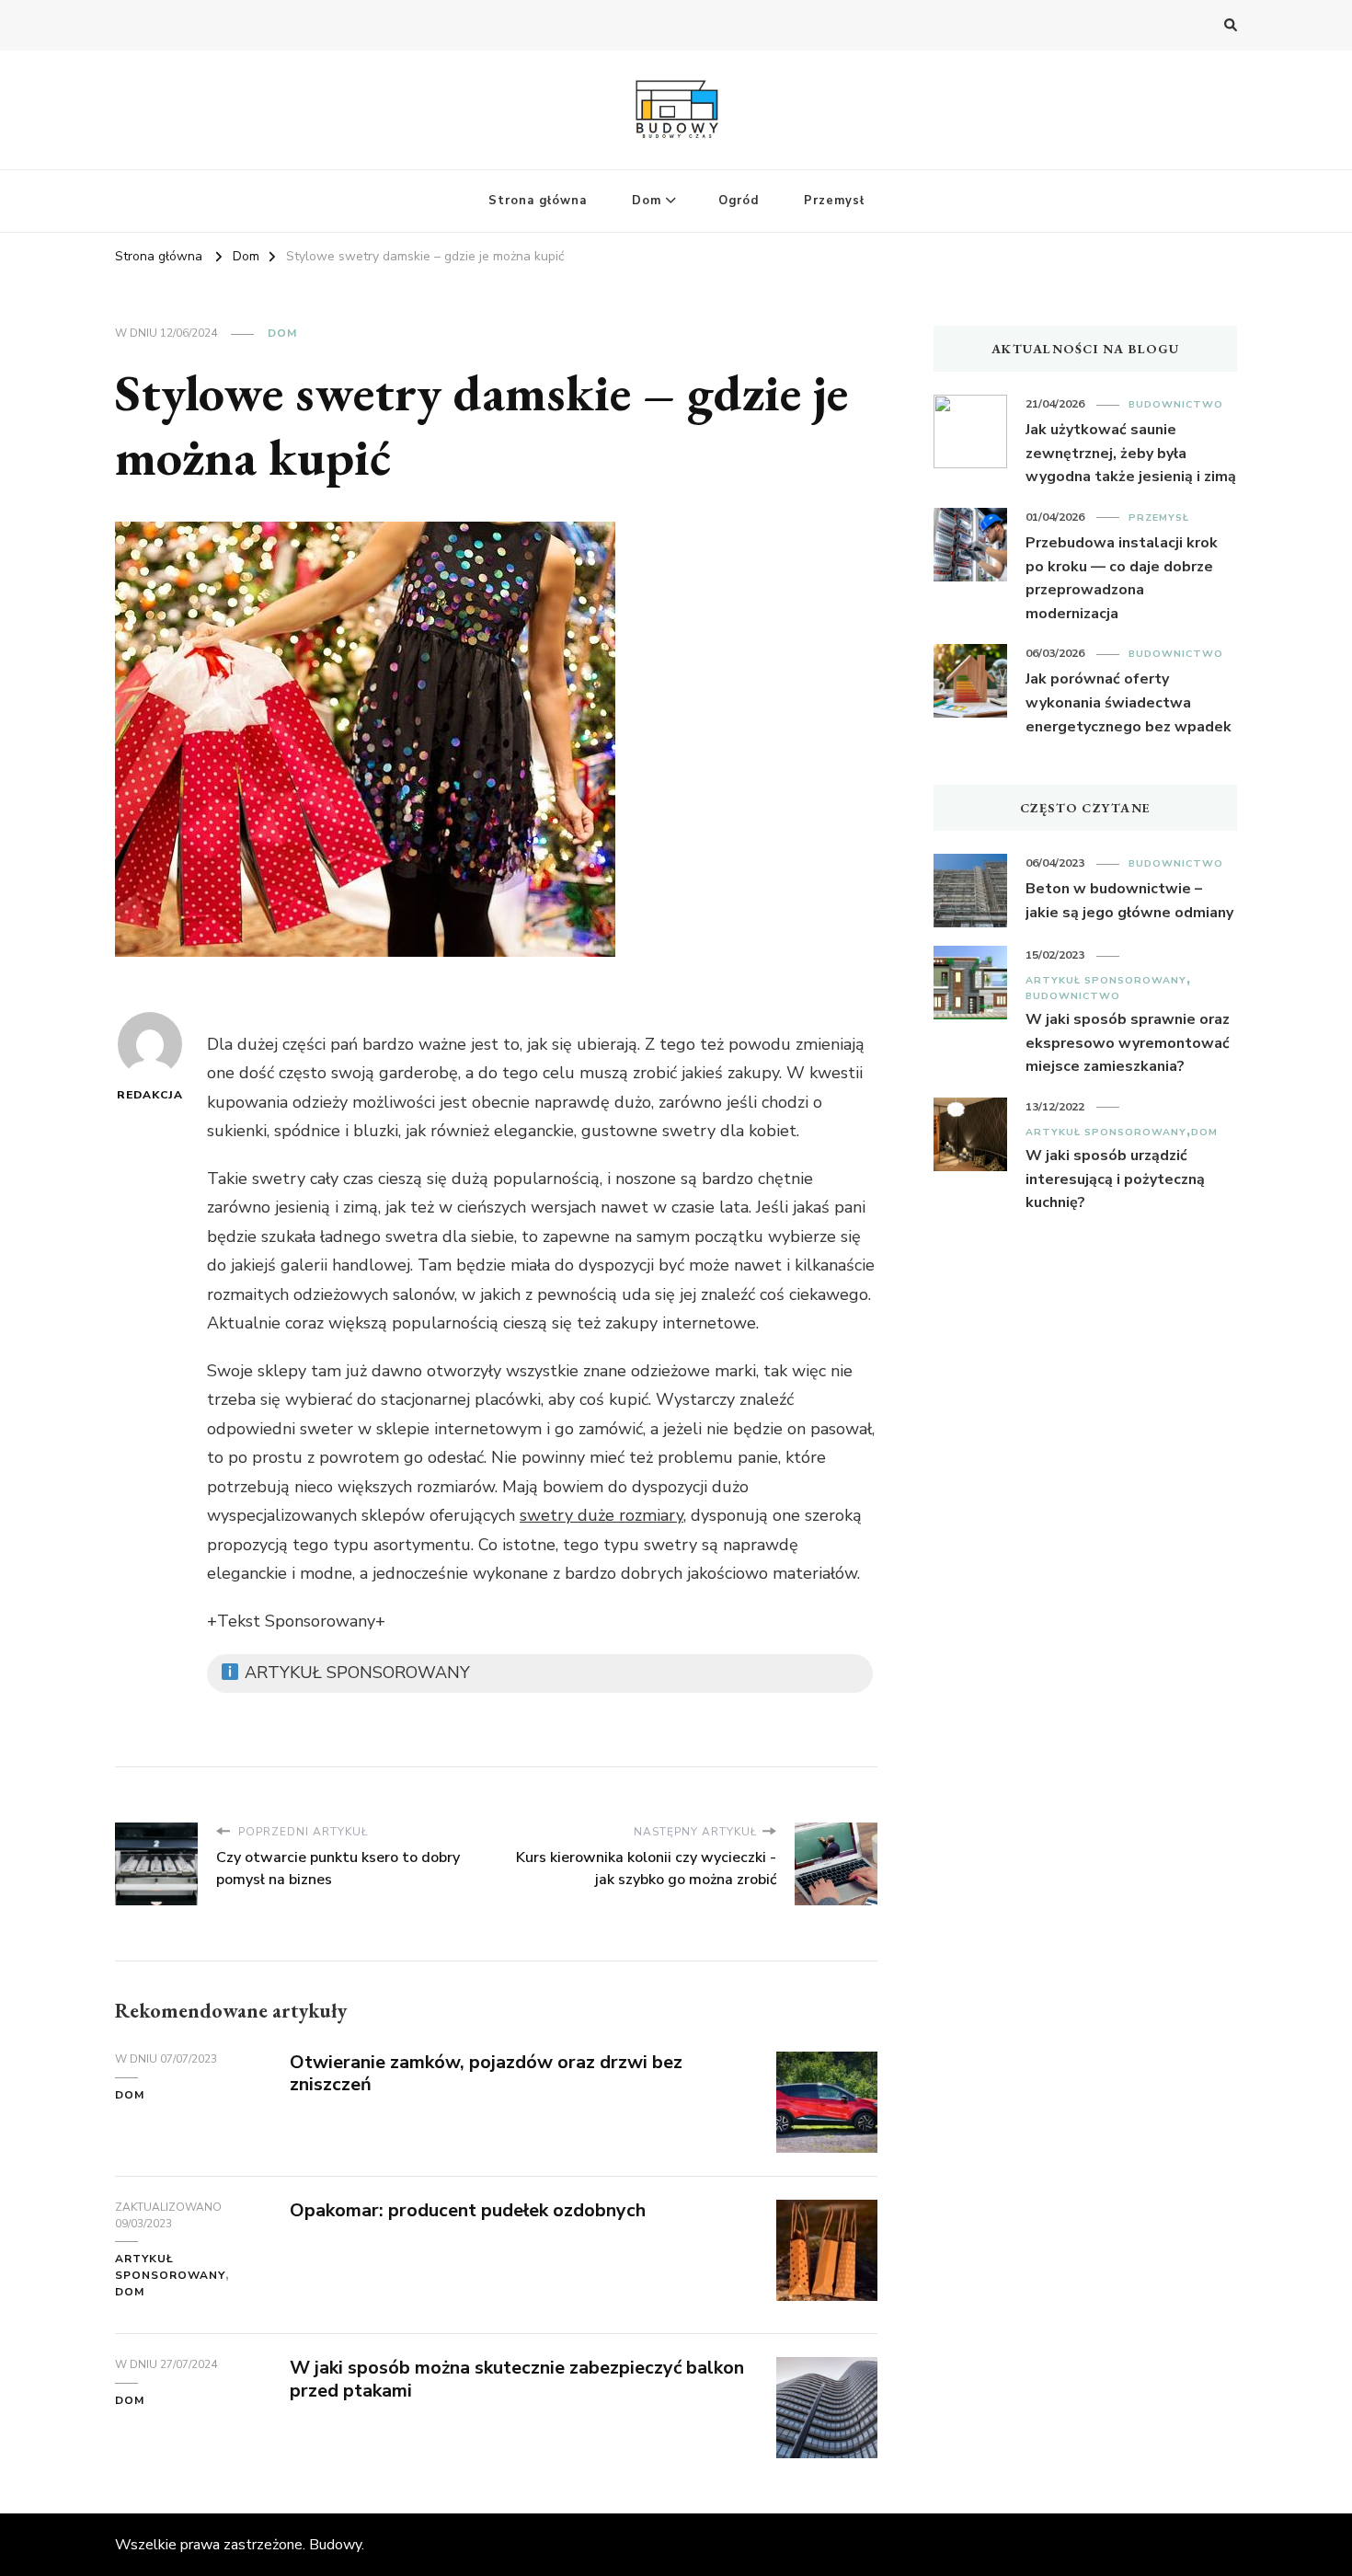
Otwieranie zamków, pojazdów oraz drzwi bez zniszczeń (486, 2074)
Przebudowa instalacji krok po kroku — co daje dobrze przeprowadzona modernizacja (1122, 578)
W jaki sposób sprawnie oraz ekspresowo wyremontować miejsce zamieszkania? (1128, 1043)
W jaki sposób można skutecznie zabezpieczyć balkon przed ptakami (517, 2379)
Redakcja (150, 1095)
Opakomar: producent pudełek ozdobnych (468, 2210)
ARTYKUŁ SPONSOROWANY (170, 2267)
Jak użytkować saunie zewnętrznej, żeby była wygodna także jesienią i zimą (1131, 453)
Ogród (739, 201)
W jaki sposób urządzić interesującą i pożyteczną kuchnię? (1115, 1179)
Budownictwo (1176, 404)
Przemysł (834, 201)
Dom (647, 201)
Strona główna (538, 201)
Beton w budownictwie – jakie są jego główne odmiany (1129, 901)
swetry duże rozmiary (602, 1515)
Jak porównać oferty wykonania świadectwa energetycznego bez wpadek (1129, 702)
